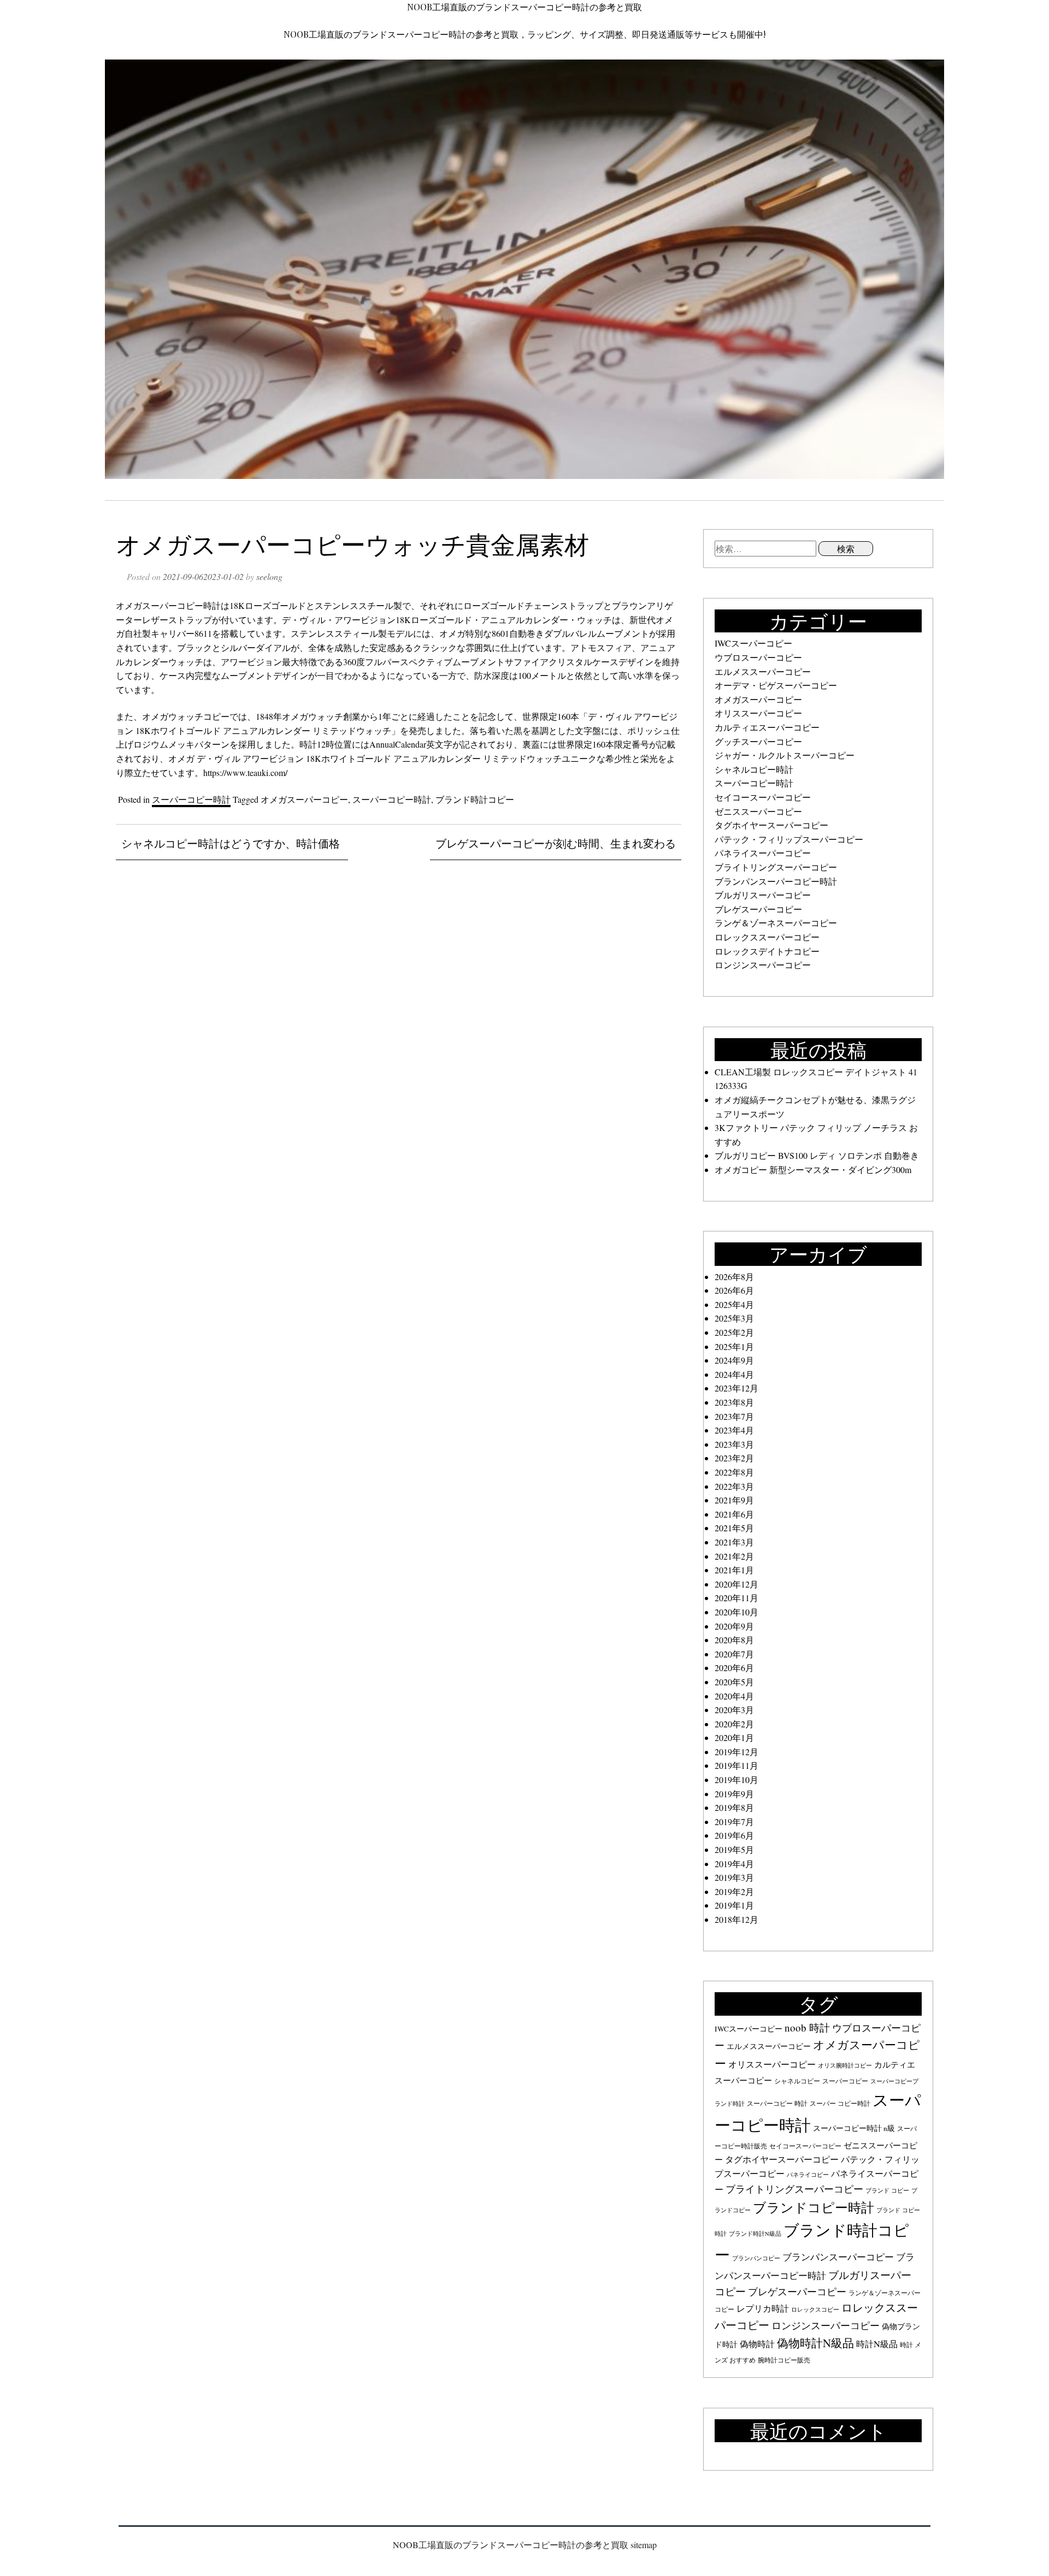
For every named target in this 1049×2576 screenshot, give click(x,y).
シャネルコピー (797, 2081)
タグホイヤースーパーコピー (771, 825)
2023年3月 (734, 1444)
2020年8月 (734, 1640)
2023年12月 (736, 1388)
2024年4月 (734, 1374)
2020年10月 (736, 1612)
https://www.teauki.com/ (245, 772)
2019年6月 (734, 1835)
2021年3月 (734, 1542)
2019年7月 (734, 1822)
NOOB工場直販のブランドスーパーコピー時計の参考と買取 (524, 7)
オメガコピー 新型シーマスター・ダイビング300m (813, 1169)
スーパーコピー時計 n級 (854, 2128)
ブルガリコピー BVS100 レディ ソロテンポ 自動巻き (817, 1155)
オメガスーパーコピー (304, 799)
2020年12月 (736, 1584)
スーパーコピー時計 (191, 799)
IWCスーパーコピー (753, 643)
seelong (269, 576)
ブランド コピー (887, 2190)
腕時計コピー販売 (784, 2360)
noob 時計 (807, 2027)
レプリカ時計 (763, 2308)
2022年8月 (734, 1472)
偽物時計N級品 (815, 2343)
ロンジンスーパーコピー (763, 965)
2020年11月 (736, 1598)
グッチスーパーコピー (758, 741)
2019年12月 (736, 1752)
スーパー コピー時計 (840, 2103)
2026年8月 (734, 1277)
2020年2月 (734, 1724)
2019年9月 (734, 1794)
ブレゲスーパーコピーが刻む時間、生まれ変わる (556, 843)
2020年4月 (734, 1696)
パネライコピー (808, 2175)
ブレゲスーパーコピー (758, 909)
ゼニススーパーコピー (758, 811)
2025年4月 (734, 1304)
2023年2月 (734, 1458)
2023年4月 (734, 1430)
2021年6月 (734, 1514)
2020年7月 (734, 1654)
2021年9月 (734, 1500)
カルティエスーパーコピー (767, 727)
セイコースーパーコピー (763, 797)
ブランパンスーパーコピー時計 (776, 881)
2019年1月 (734, 1905)
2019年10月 (736, 1779)
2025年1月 (734, 1346)
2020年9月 (734, 1626)
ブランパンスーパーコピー (838, 2257)
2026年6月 (734, 1290)
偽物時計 (757, 2344)
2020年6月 (734, 1668)
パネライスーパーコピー (763, 853)
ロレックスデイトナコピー (767, 951)
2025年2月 (734, 1332)
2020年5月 (734, 1682)
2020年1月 (734, 1737)
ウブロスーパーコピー (758, 657)
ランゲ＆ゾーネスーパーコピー (776, 923)
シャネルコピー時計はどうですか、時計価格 (231, 843)
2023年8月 (734, 1402)
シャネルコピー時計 (754, 769)
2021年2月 (734, 1556)
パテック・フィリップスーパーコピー (789, 839)
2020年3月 (734, 1710)
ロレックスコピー (815, 2309)
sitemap (644, 2545)
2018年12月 (736, 1919)
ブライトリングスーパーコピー (776, 867)
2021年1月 (734, 1570)
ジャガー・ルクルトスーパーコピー (785, 755)
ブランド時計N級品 (755, 2234)
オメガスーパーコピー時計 (168, 605)
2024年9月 (734, 1360)
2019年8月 (734, 1807)
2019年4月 (734, 1864)
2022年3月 (734, 1486)
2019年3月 (734, 1877)
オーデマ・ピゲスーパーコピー (776, 685)
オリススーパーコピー (758, 713)
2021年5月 (734, 1528)
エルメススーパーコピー (763, 671)
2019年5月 (734, 1849)
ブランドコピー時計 (814, 2207)
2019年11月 (736, 1765)
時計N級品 (877, 2344)
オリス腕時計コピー (845, 2065)
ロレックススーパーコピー (767, 937)
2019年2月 (734, 1891)
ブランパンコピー (756, 2258)
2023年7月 (734, 1416)
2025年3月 (734, 1318)
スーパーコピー (845, 2081)
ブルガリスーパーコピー (763, 895)
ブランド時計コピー (475, 799)
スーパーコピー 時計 (777, 2103)
